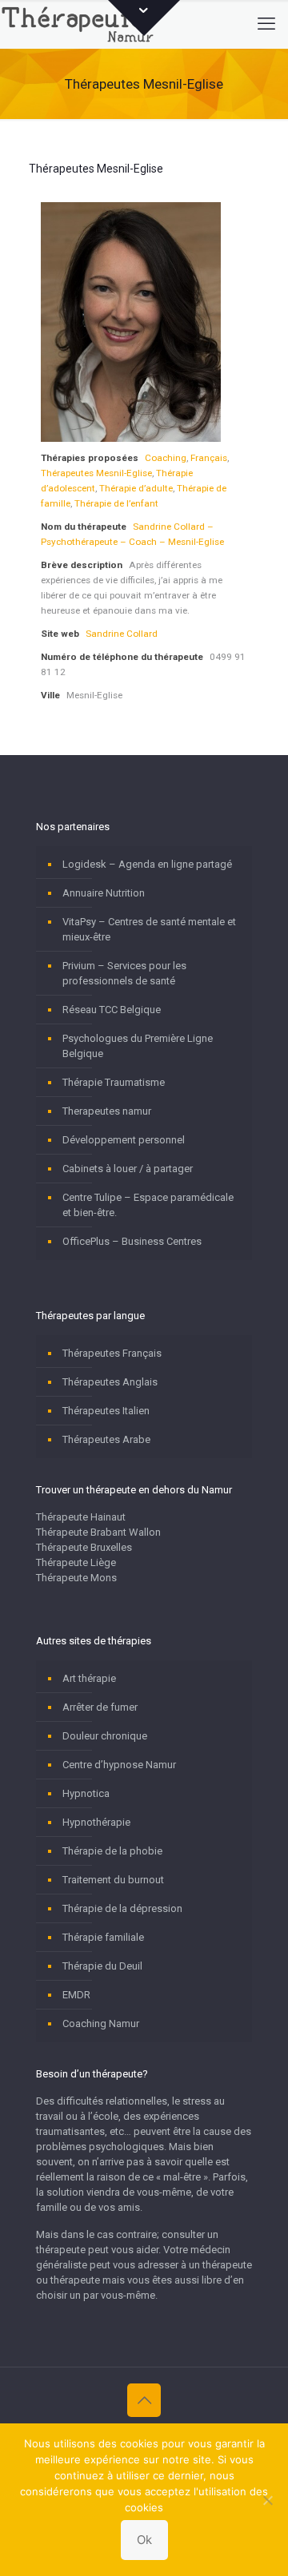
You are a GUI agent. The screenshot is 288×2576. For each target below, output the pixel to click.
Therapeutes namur (107, 1111)
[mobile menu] (266, 24)
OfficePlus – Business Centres (132, 1241)
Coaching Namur (101, 2023)
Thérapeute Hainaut (81, 1517)
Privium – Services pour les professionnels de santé (124, 973)
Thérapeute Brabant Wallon (98, 1532)
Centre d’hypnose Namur (119, 1765)
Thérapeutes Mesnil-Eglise (96, 473)
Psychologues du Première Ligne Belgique (138, 1046)
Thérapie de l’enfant (116, 503)
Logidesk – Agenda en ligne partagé (147, 864)
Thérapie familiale (103, 1937)
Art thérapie (89, 1678)
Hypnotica (86, 1793)
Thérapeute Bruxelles (84, 1547)
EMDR (76, 1995)
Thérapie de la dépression (122, 1908)
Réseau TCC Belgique (112, 1010)
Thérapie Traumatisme (114, 1082)
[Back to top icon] (144, 2400)
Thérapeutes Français (112, 1353)
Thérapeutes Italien (106, 1411)
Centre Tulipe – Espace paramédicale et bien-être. (148, 1205)
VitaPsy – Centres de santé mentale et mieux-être (149, 929)
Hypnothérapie (96, 1822)
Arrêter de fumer (100, 1707)
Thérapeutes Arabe (106, 1439)
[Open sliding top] (144, 18)
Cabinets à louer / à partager (128, 1169)
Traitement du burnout (113, 1880)
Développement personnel (124, 1140)
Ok (144, 2540)
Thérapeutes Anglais (110, 1382)
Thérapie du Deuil (102, 1966)
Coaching (166, 458)
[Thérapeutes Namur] (81, 24)
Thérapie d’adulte (136, 488)
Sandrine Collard (122, 634)
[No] (268, 2500)
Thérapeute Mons (76, 1578)
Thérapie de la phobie (112, 1851)
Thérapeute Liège (76, 1562)
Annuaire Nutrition (104, 893)
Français (209, 458)
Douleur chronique (105, 1736)
